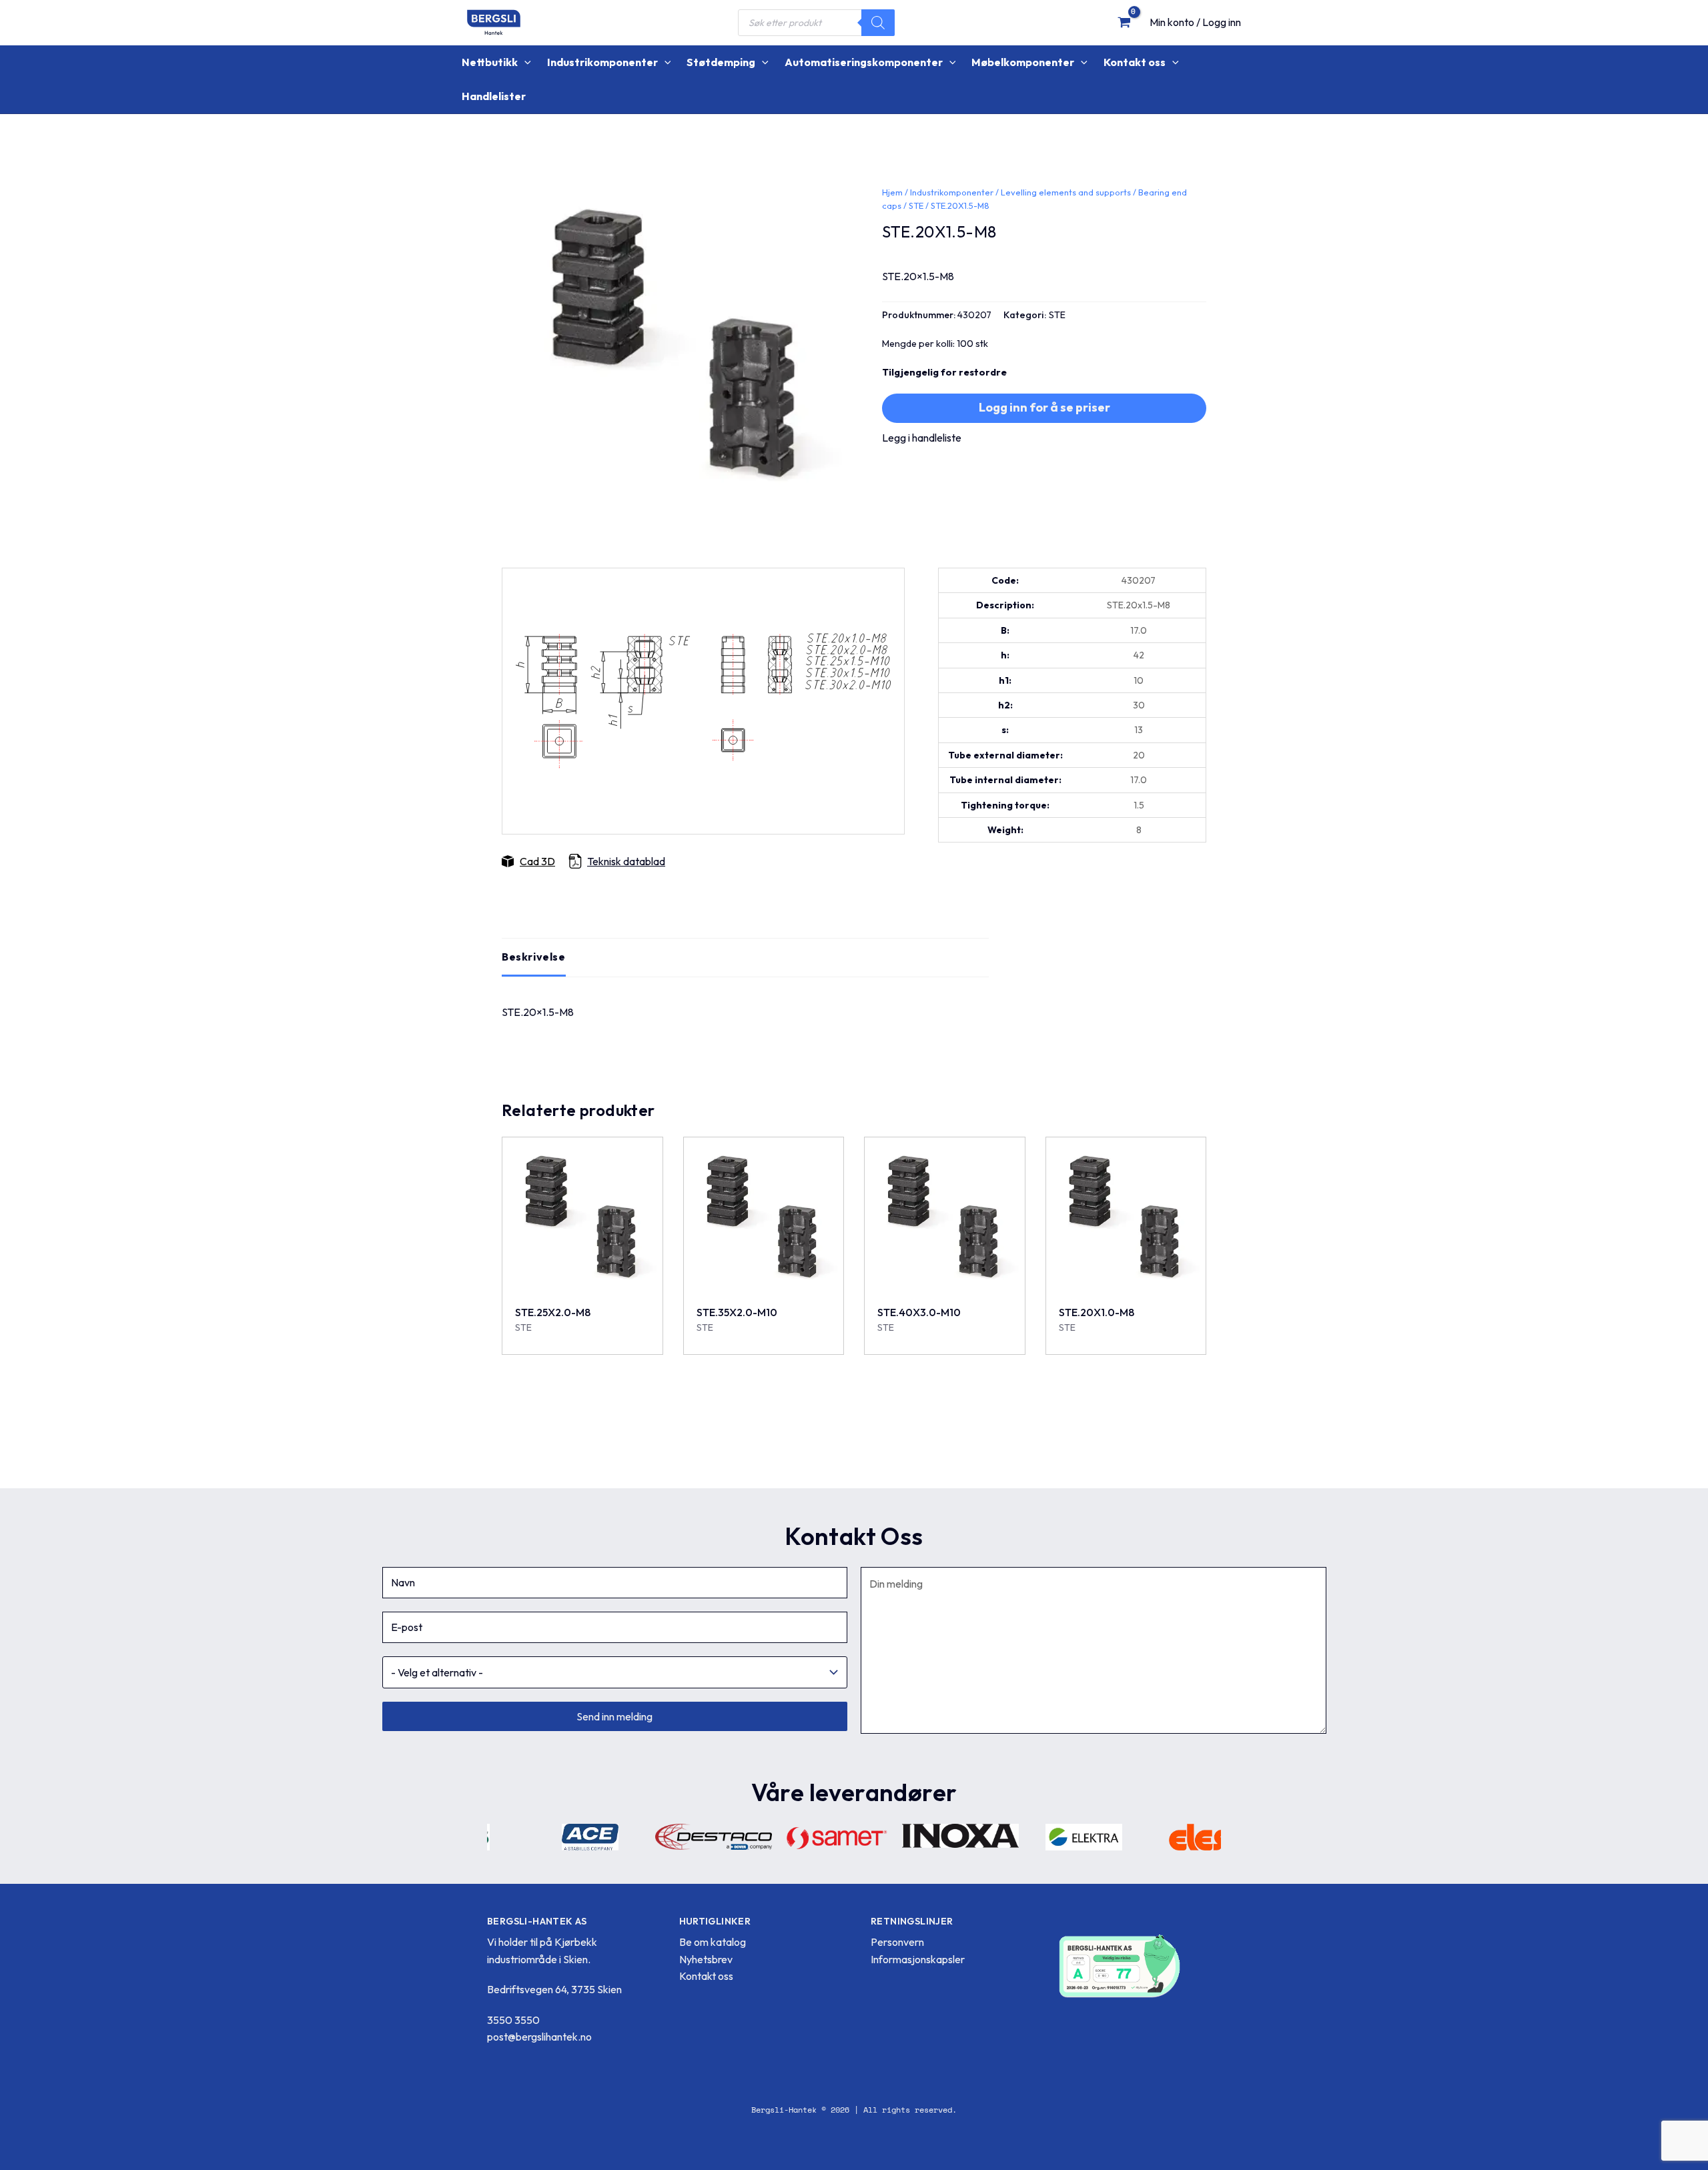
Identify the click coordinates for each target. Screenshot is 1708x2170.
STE (916, 205)
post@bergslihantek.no (539, 2037)
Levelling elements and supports (1066, 192)
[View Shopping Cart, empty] (1124, 22)
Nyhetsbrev (706, 1959)
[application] (524, 62)
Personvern (897, 1942)
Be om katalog (713, 1942)
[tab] (534, 957)
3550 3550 (513, 2020)
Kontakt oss (706, 1976)
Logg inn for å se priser (1044, 407)
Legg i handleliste (922, 438)
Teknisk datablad (626, 861)
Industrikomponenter (952, 192)
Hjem (892, 192)
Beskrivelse (534, 957)
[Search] (878, 23)
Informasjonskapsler (918, 1959)
